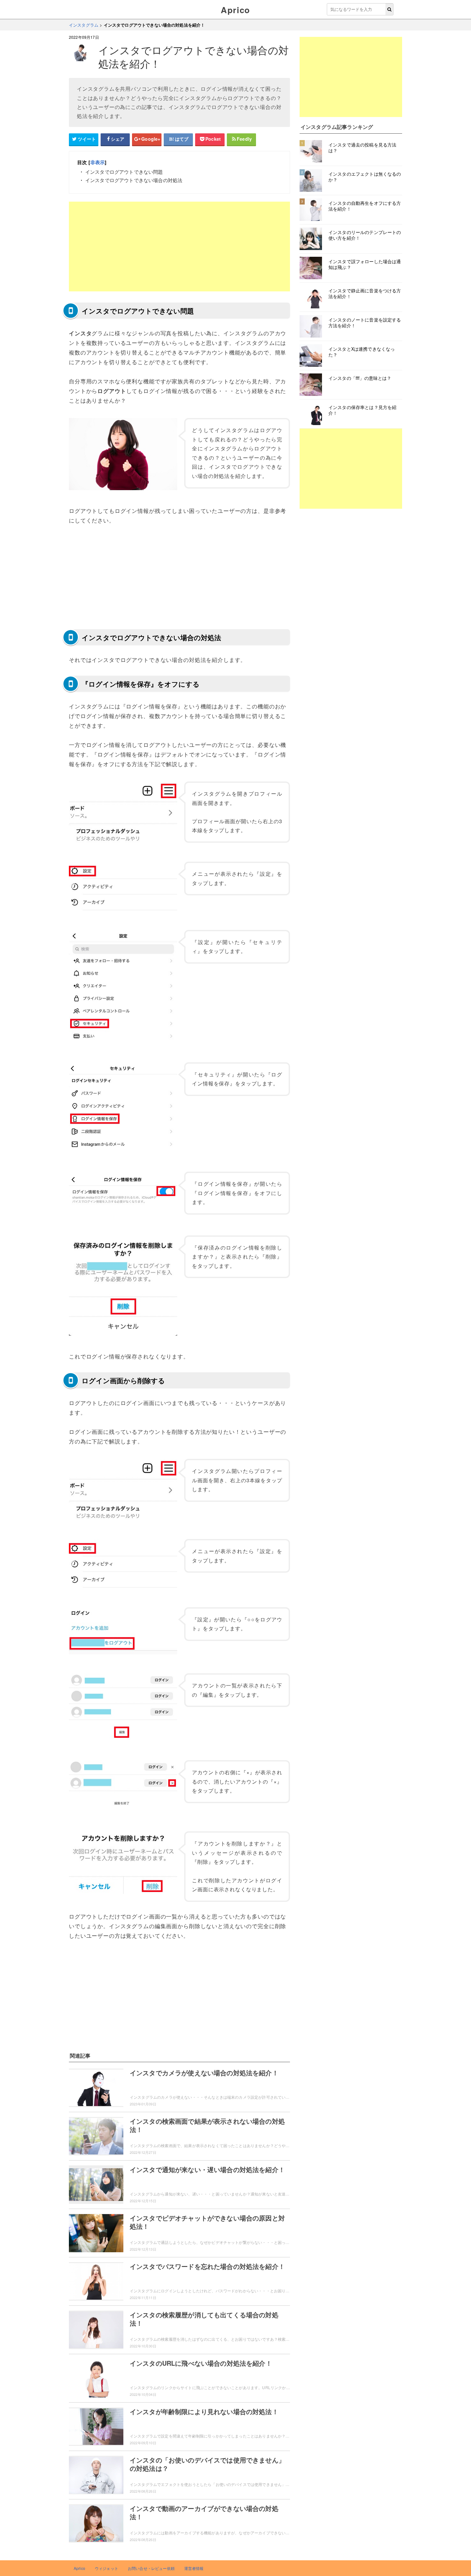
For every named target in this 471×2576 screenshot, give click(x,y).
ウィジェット (107, 2568)
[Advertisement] (179, 247)
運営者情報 (194, 2568)
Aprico (235, 10)
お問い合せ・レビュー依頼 (151, 2568)
